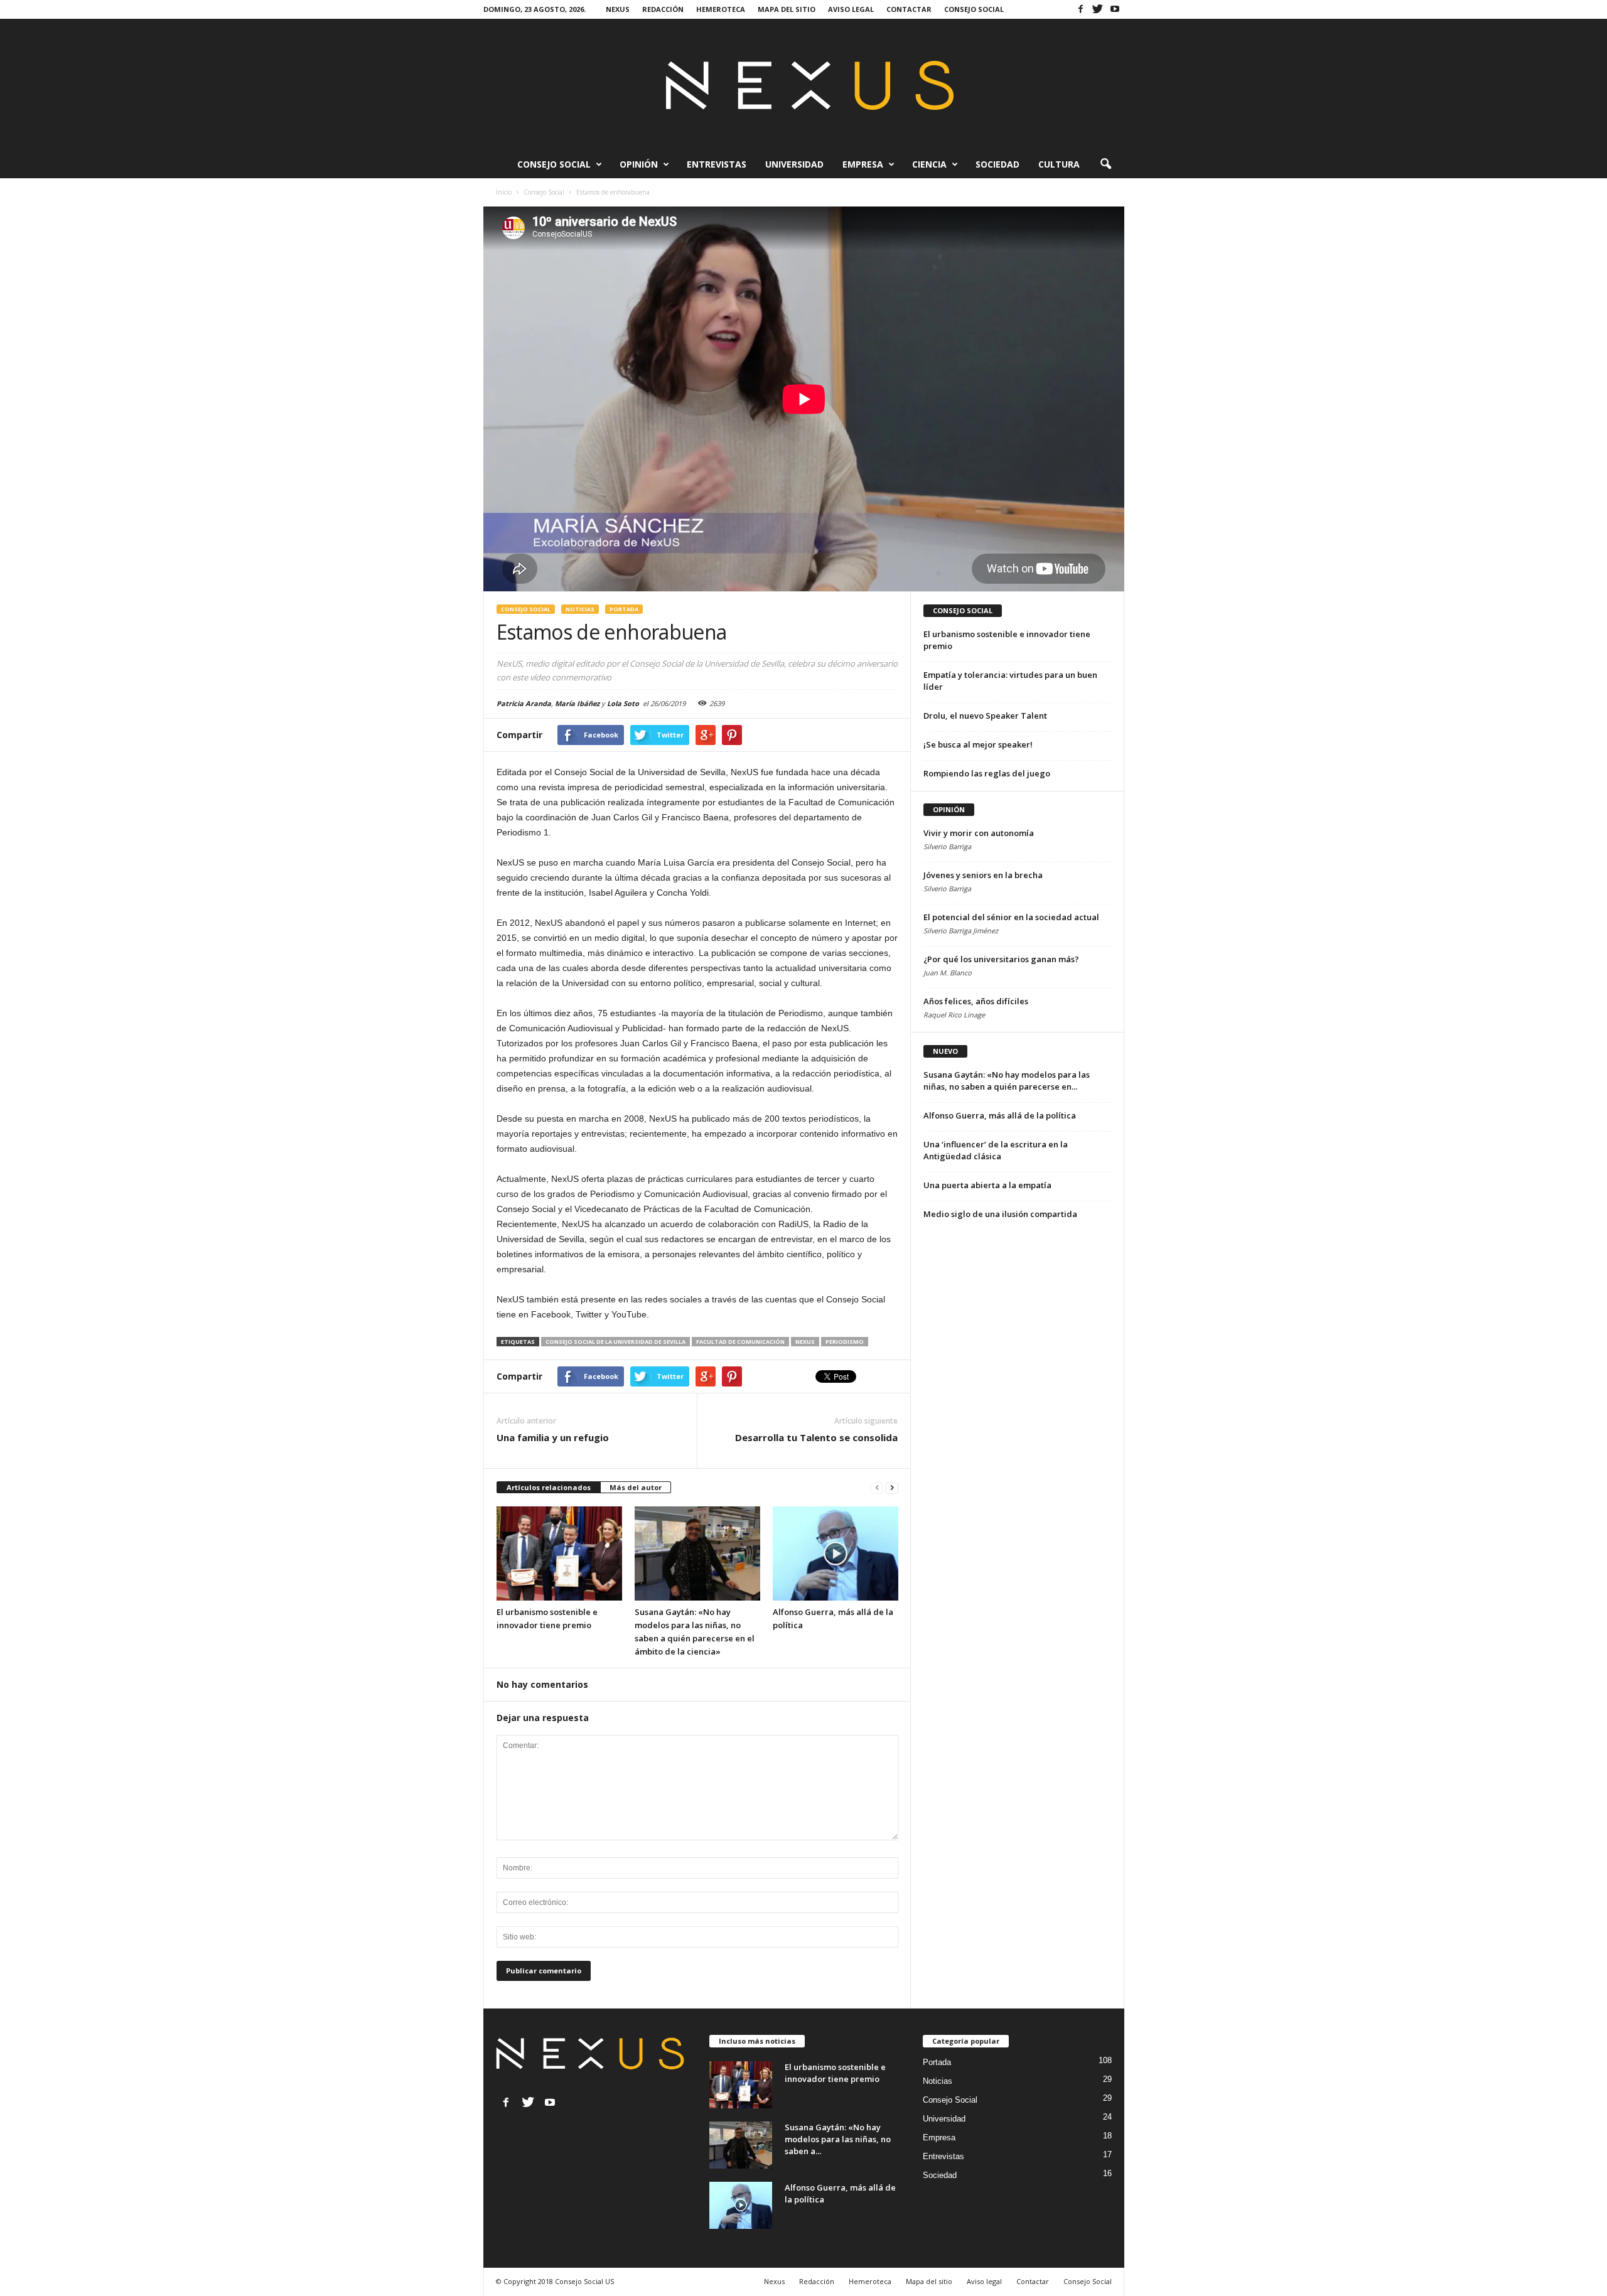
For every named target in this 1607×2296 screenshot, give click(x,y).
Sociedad (997, 164)
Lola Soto (623, 703)
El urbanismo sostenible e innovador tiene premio (835, 2073)
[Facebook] (1081, 9)
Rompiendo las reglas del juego (987, 773)
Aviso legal (851, 9)
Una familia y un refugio (553, 1437)
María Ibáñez (577, 703)
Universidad (794, 164)
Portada (624, 609)
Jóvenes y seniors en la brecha (983, 875)
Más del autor (636, 1487)
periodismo (845, 1342)
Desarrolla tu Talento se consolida (816, 1437)
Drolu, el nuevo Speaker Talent (985, 716)
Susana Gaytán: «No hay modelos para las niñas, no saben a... (838, 2139)
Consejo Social (974, 9)
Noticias (580, 609)
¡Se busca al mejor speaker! (978, 744)
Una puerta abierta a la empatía (987, 1185)
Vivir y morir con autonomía (979, 833)
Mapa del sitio (787, 9)
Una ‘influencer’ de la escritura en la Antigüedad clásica (996, 1150)
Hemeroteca (721, 9)
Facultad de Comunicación (740, 1342)
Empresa (863, 164)
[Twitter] (1098, 9)
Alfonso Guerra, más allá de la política (1000, 1115)
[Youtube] (1115, 9)
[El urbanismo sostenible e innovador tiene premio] (559, 1553)
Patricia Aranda (524, 703)
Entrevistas (717, 164)
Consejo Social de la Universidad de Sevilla (615, 1342)
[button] (1105, 164)
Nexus (618, 9)
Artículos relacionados (549, 1487)
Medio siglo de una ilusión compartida (1000, 1214)
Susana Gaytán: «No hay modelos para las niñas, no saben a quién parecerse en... (1007, 1081)
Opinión (639, 164)
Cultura (1059, 164)
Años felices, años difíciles (976, 1001)
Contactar (909, 9)
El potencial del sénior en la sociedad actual (1011, 917)
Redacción (663, 9)
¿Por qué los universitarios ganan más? (1001, 959)
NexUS (805, 1342)
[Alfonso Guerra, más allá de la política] (836, 1553)
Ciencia (929, 164)
